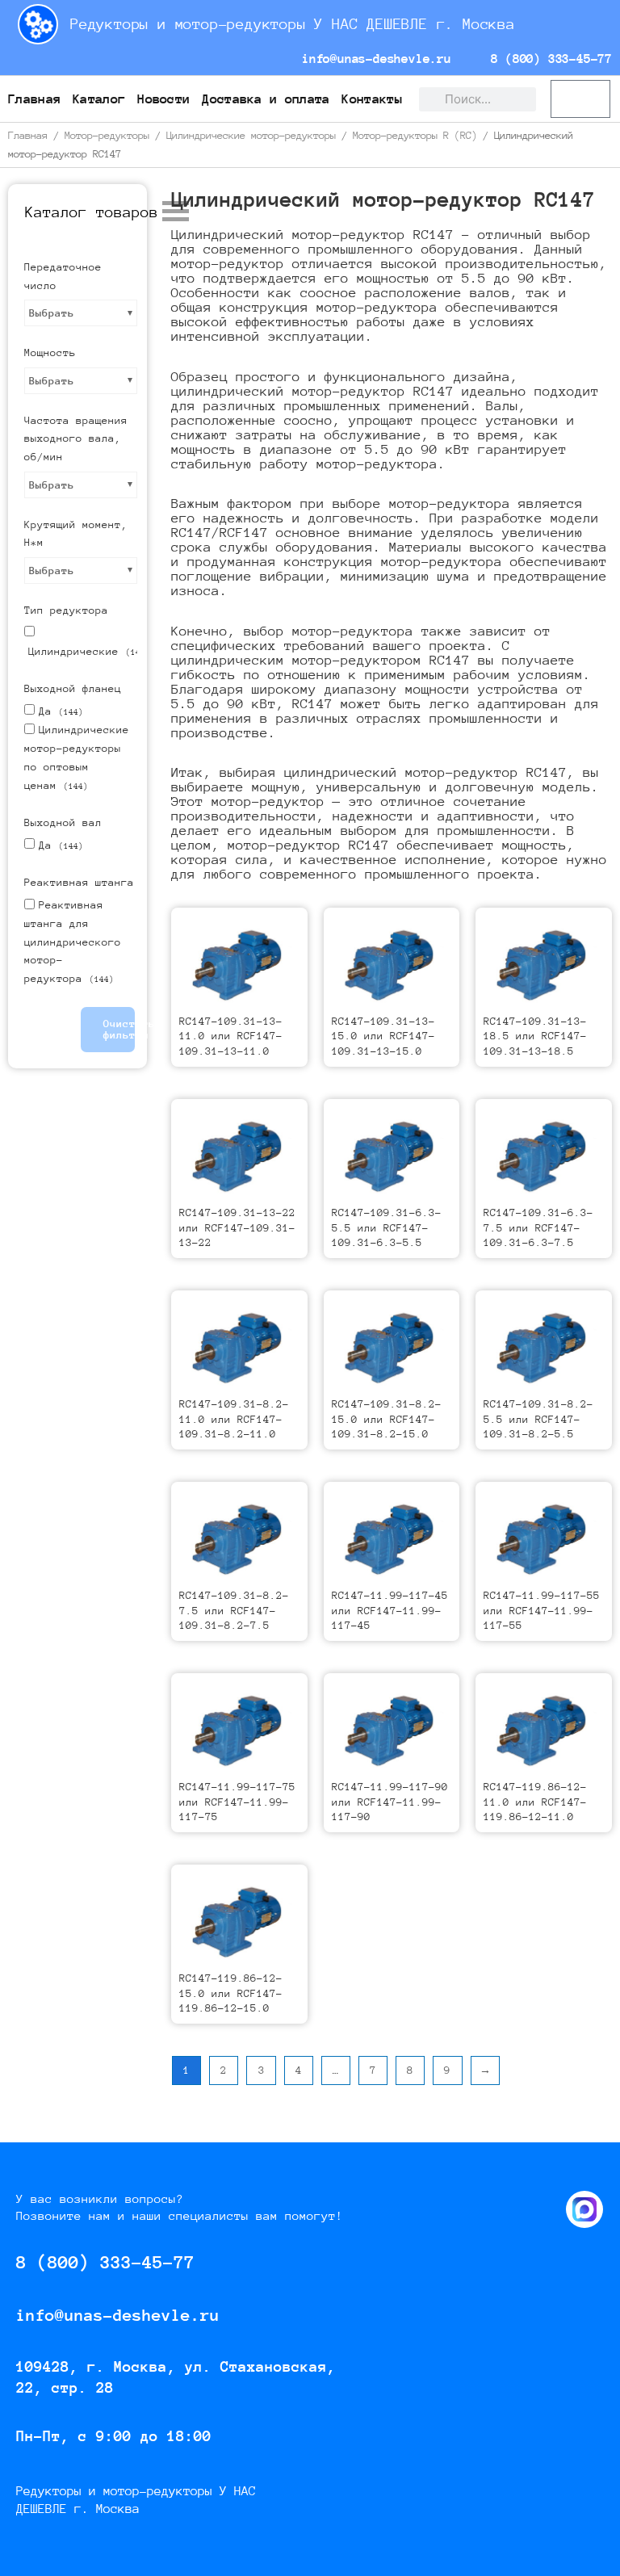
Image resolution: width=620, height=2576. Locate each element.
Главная (34, 99)
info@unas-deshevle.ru (373, 59)
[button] (92, 212)
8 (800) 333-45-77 (548, 59)
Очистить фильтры (119, 1029)
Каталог (99, 99)
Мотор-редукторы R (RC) (415, 135)
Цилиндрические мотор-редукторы (251, 135)
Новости (163, 99)
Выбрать (52, 313)
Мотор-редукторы (107, 135)
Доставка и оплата (266, 99)
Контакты (371, 99)
